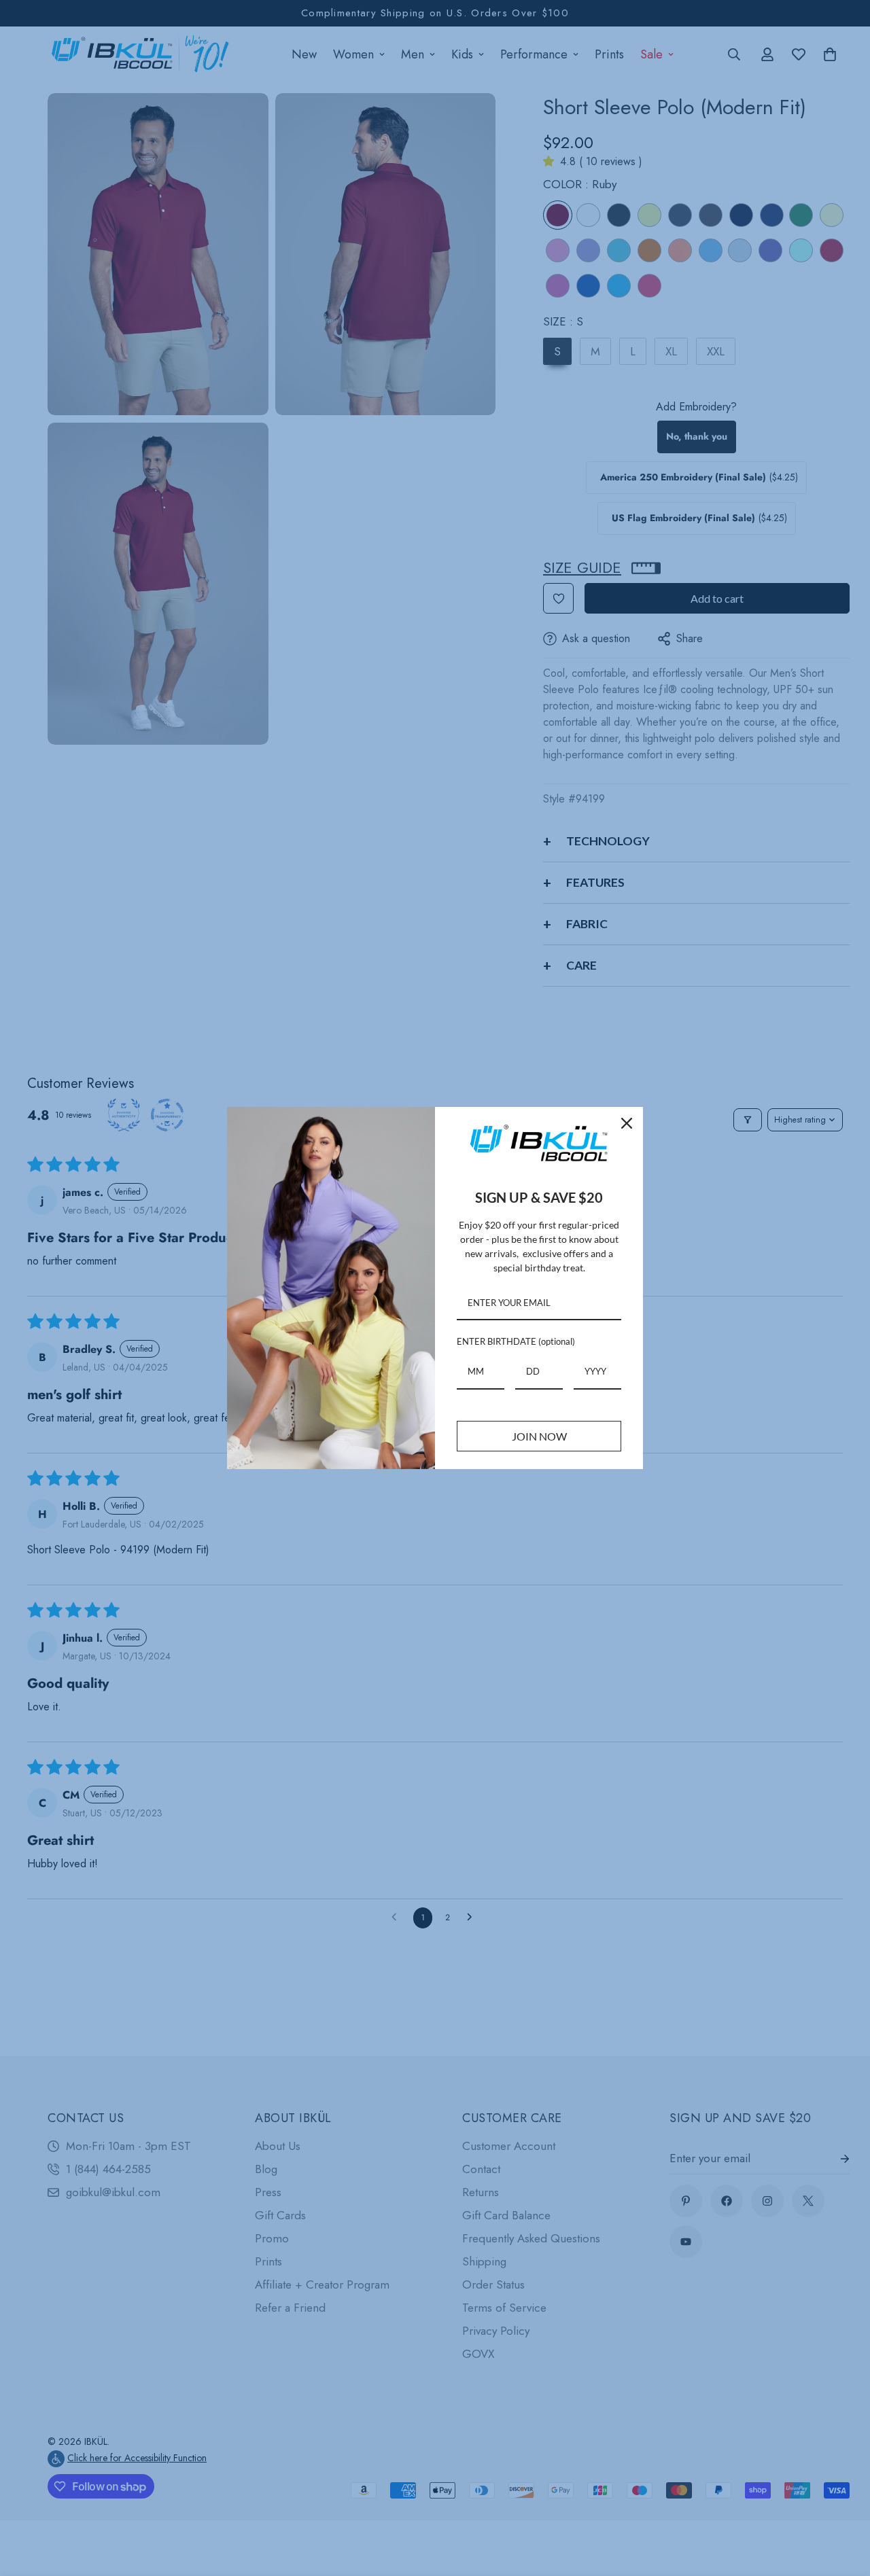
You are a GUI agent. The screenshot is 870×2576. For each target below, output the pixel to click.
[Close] (627, 1123)
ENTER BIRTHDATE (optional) (516, 1341)
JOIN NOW (539, 1436)
